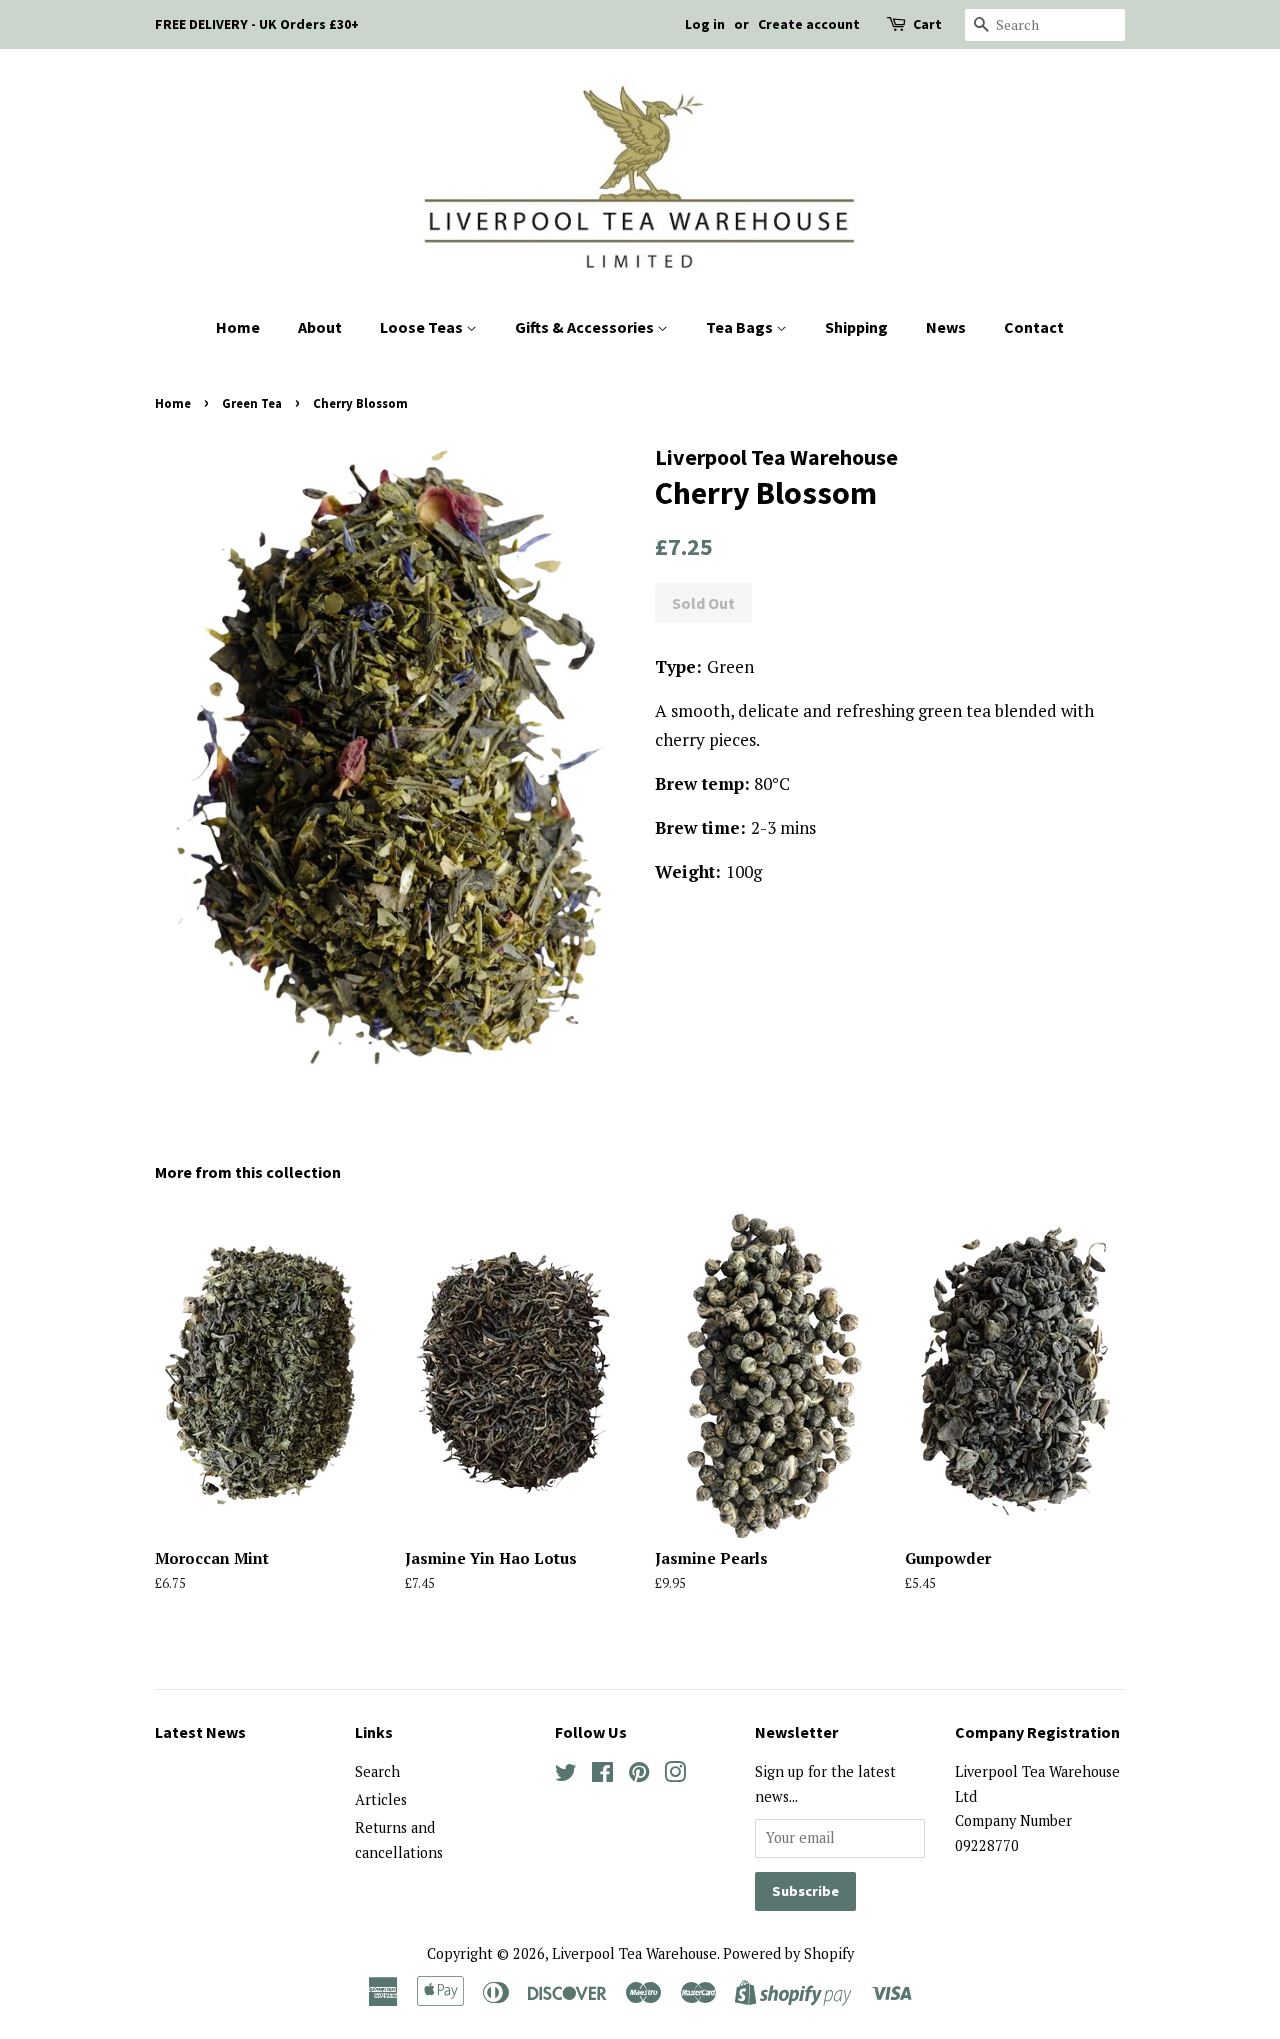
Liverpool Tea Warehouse (634, 1953)
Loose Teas (423, 327)
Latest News (200, 1732)
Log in (705, 24)
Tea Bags (741, 327)
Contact (1034, 327)
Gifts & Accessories (586, 327)
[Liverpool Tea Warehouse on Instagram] (675, 1775)
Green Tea (252, 403)
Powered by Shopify (788, 1953)
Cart (927, 24)
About (320, 327)
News (946, 327)
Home (238, 327)
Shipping (856, 327)
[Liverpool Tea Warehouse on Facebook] (602, 1775)
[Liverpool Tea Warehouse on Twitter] (566, 1775)
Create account (809, 24)
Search (377, 1771)
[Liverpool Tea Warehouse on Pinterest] (639, 1775)
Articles (381, 1799)
